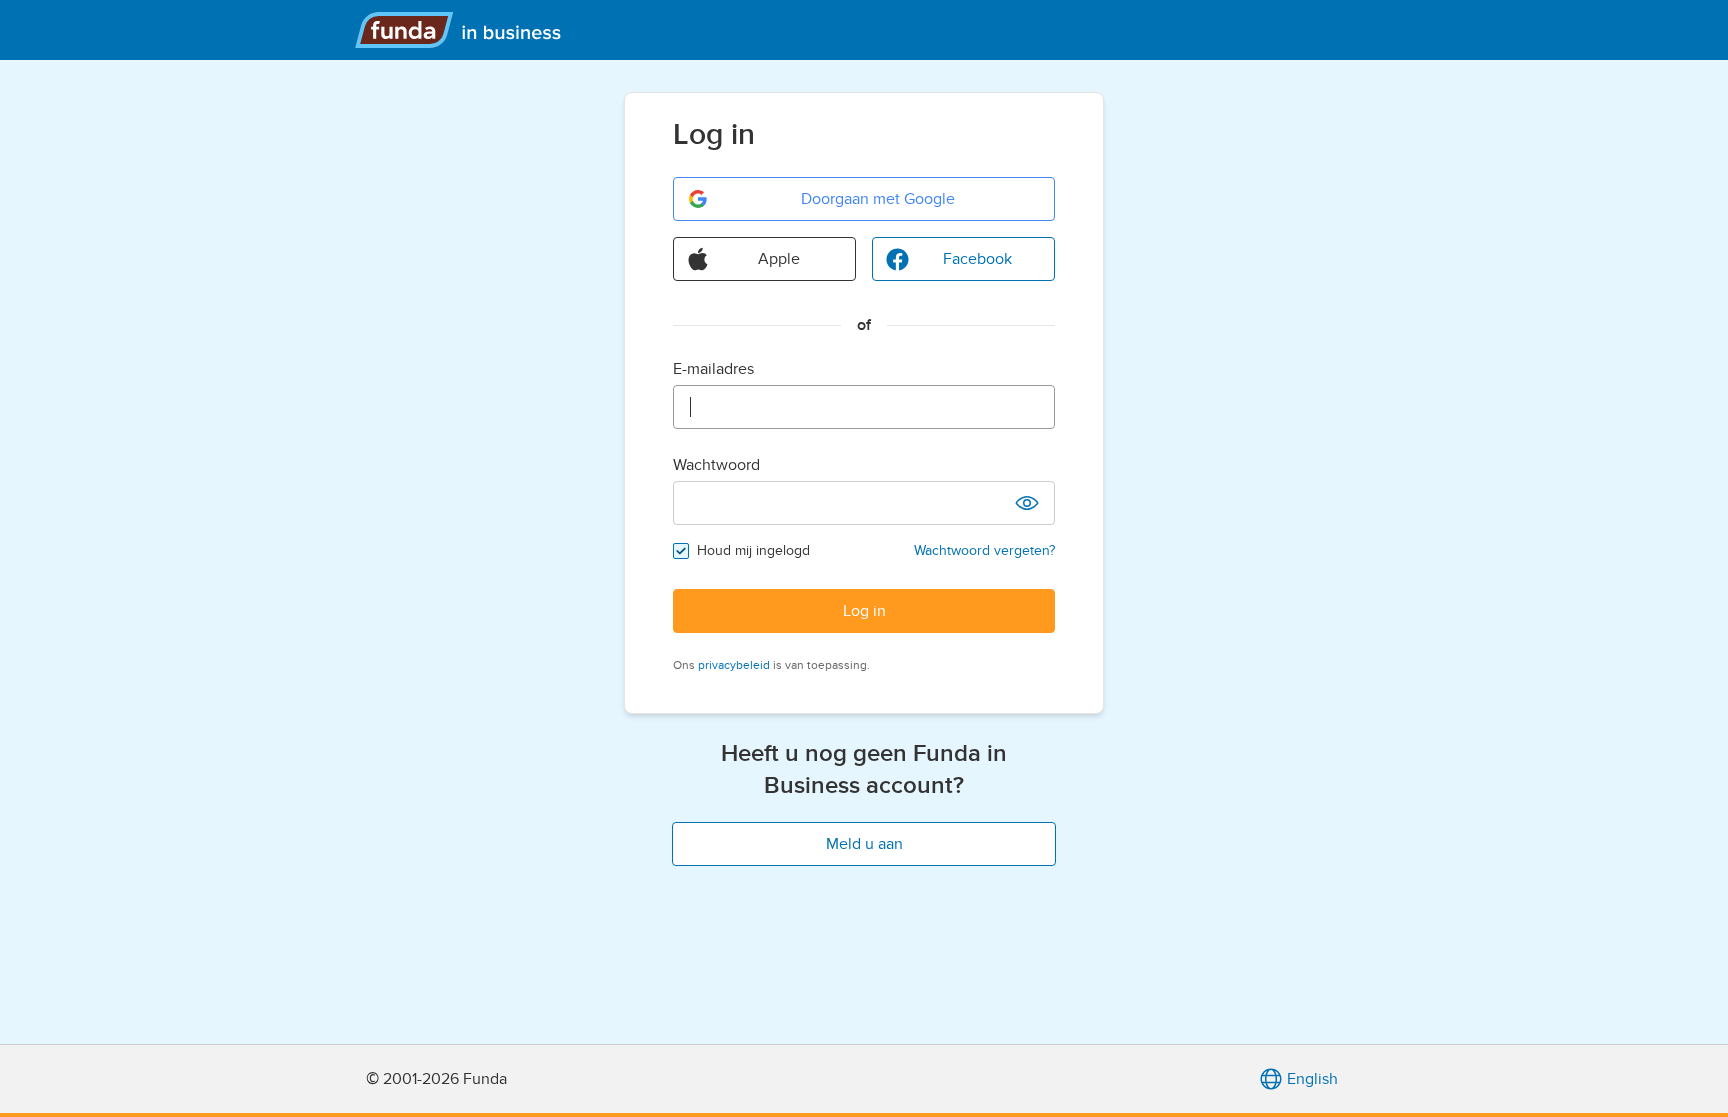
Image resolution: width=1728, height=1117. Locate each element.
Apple (779, 259)
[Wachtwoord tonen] (1027, 503)
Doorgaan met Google (878, 199)
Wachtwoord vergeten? (984, 550)
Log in (864, 611)
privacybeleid (734, 665)
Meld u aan (864, 844)
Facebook (977, 259)
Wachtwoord (716, 465)
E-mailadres (713, 369)
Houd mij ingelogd (753, 550)
